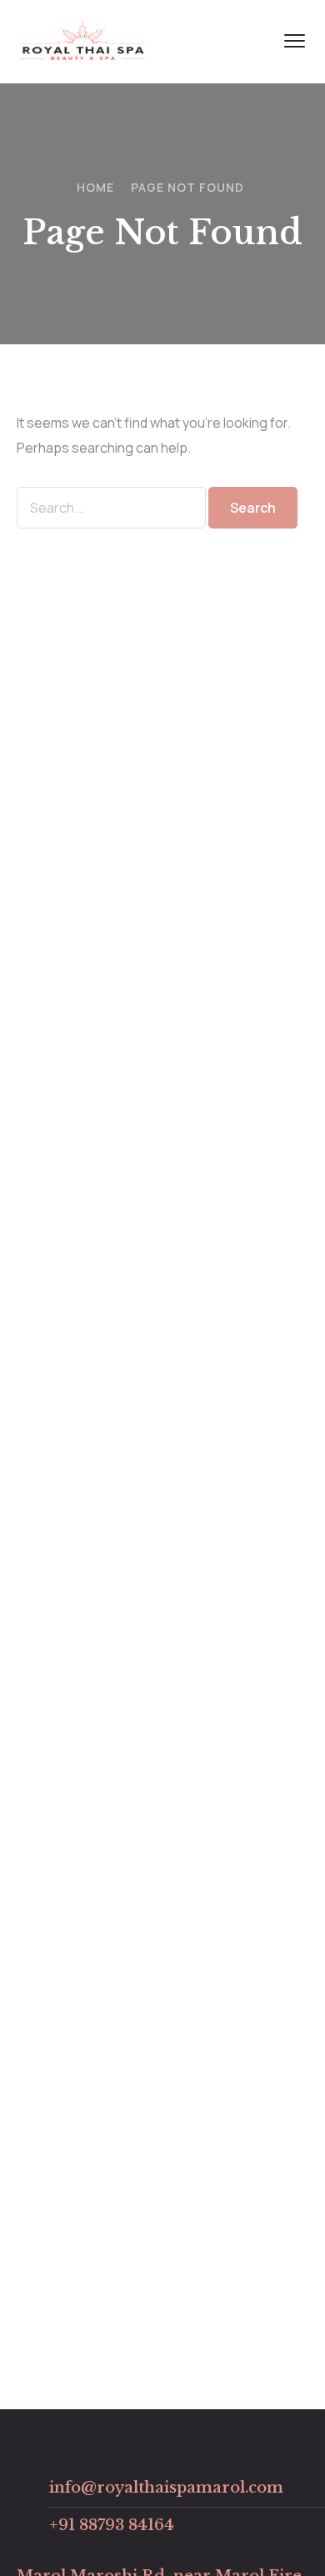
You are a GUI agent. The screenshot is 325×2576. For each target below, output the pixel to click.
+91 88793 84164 (112, 2525)
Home (95, 187)
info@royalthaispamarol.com (166, 2488)
